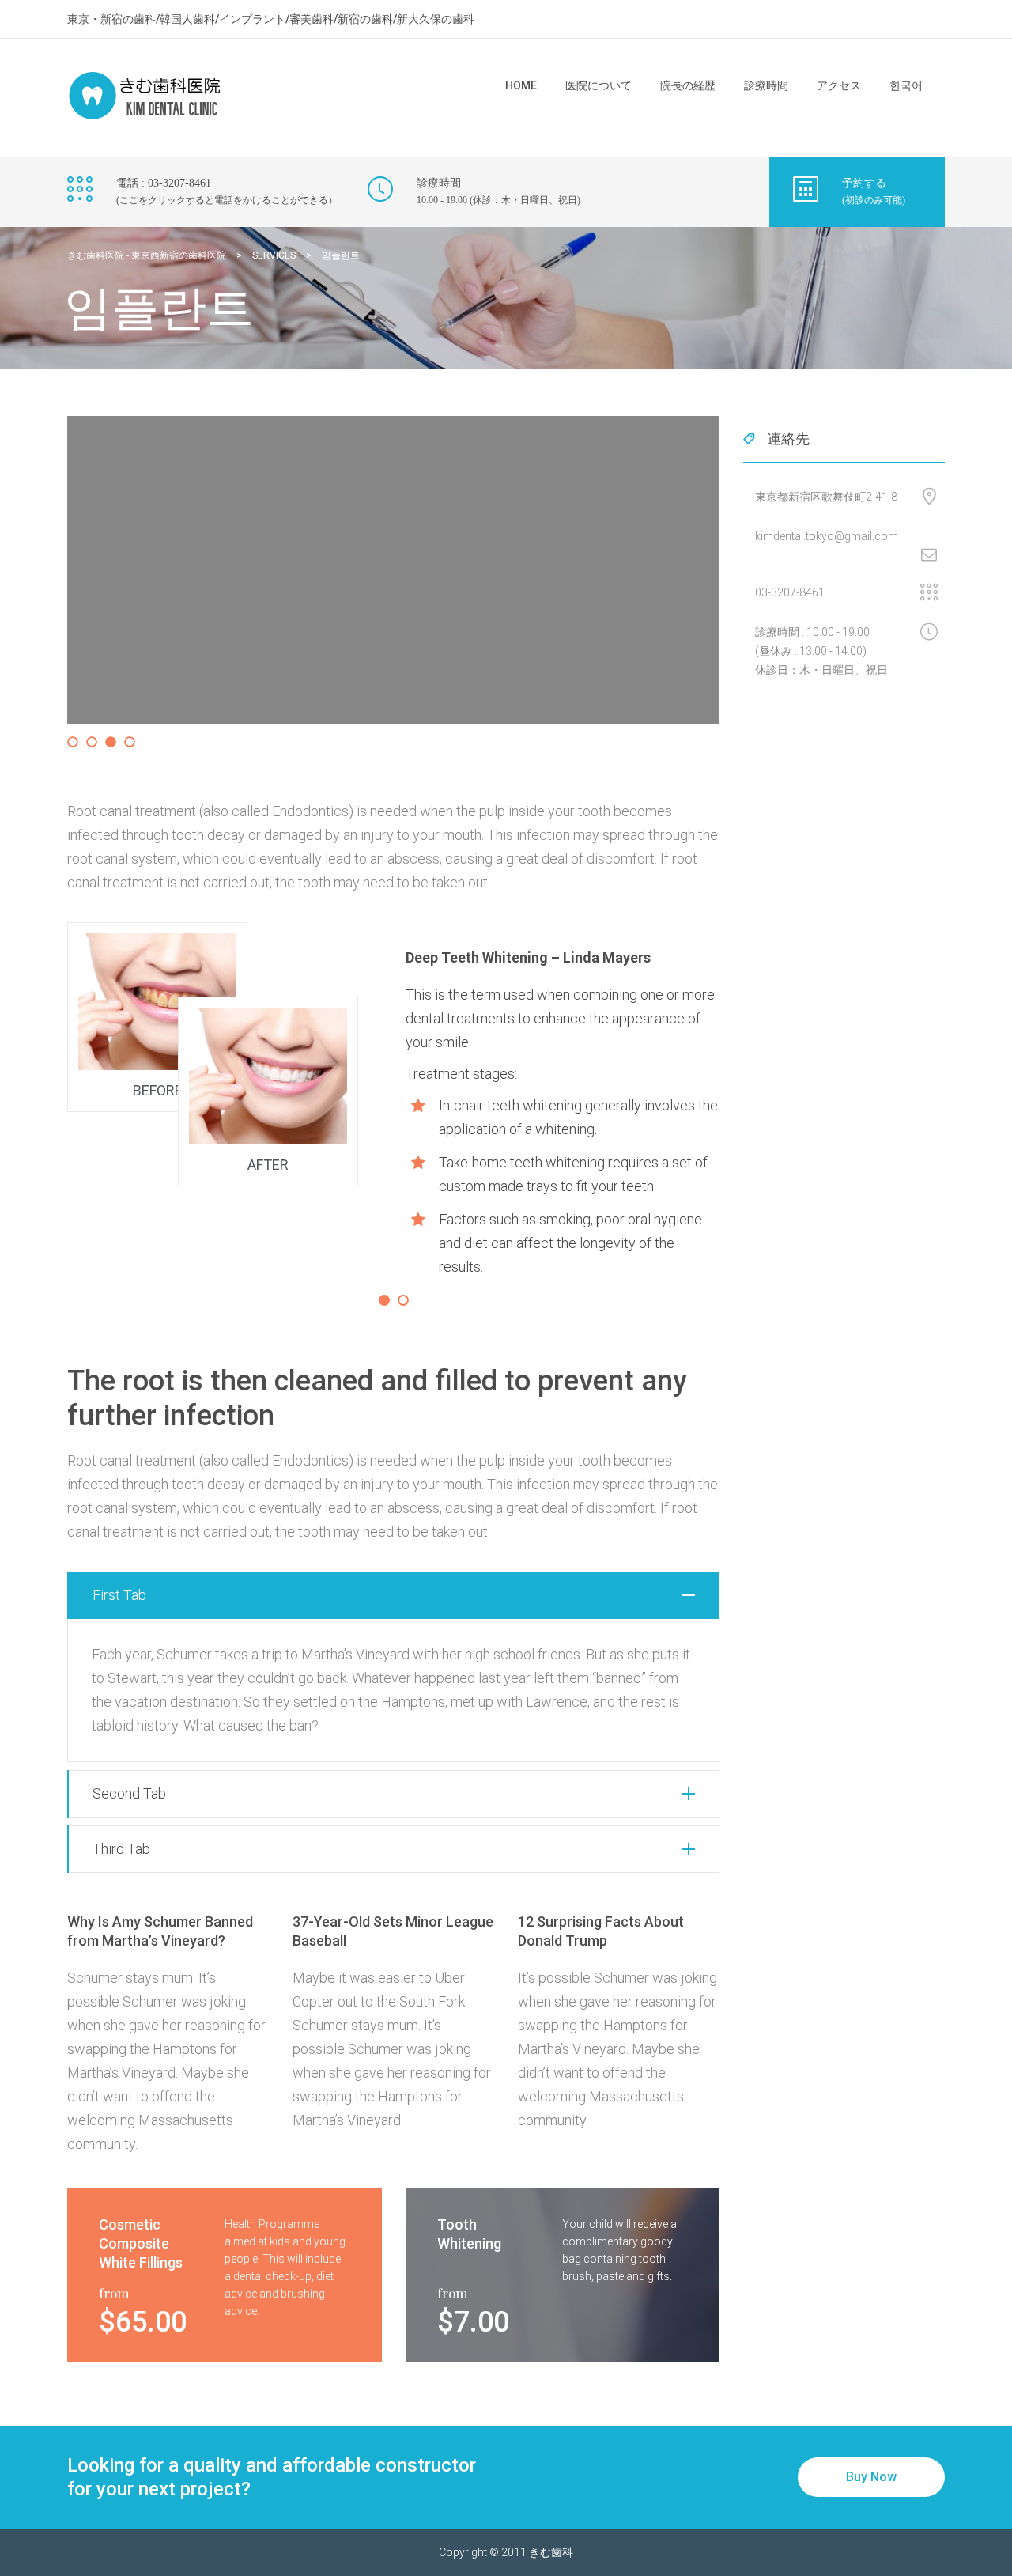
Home (521, 85)
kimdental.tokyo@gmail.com (827, 536)
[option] (393, 1101)
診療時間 (766, 85)
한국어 (906, 85)
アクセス (839, 85)
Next (746, 585)
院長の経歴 (688, 85)
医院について (599, 85)
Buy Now (871, 2477)
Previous (43, 585)
